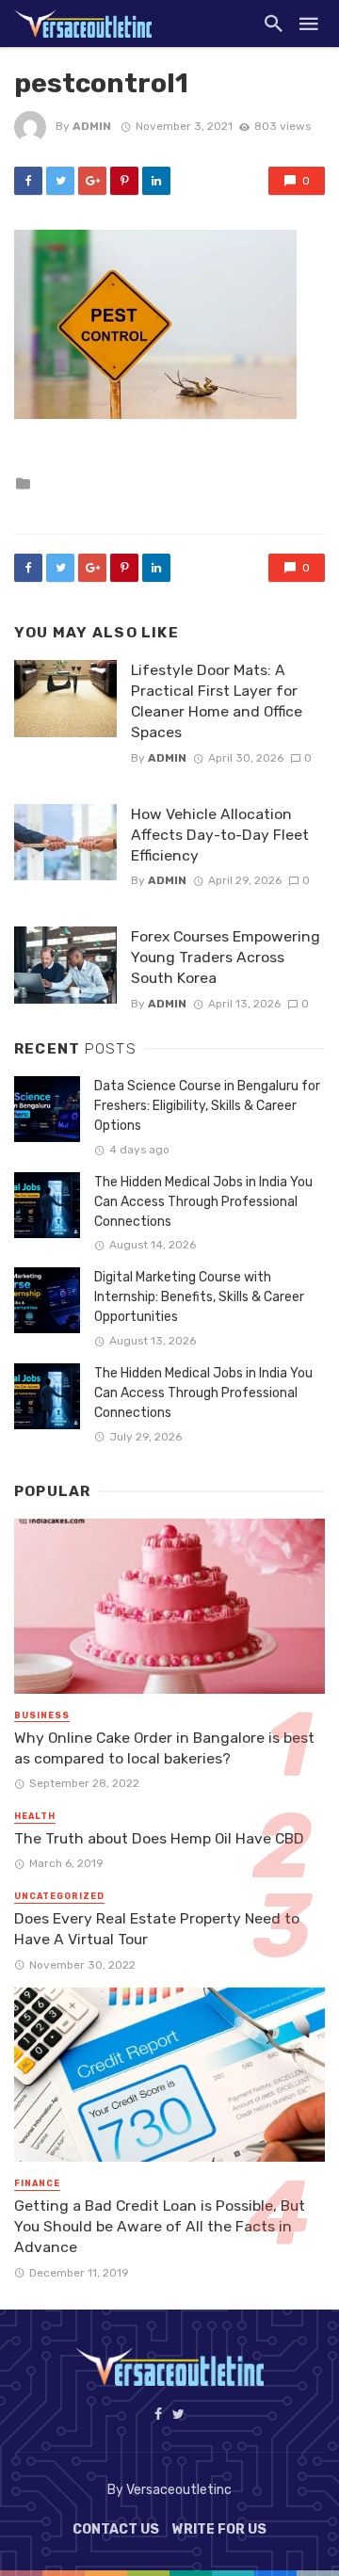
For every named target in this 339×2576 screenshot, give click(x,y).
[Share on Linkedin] (156, 181)
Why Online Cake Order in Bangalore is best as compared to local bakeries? (164, 1748)
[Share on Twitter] (60, 181)
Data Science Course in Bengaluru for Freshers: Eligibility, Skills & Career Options (207, 1106)
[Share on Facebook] (28, 181)
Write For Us (219, 2529)
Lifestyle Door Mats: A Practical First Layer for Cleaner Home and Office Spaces (217, 701)
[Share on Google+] (92, 181)
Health (35, 1816)
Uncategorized (59, 1896)
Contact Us (116, 2529)
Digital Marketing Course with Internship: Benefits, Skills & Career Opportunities (199, 1297)
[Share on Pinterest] (124, 181)
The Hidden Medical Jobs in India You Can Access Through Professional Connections (203, 1202)
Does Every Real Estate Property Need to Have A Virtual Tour (157, 1929)
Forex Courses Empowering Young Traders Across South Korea (226, 957)
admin (92, 126)
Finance (37, 2183)
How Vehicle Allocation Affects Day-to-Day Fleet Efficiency (220, 835)
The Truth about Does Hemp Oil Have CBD (159, 1838)
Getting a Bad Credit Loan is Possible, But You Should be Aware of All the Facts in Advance (160, 2226)
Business (42, 1715)
